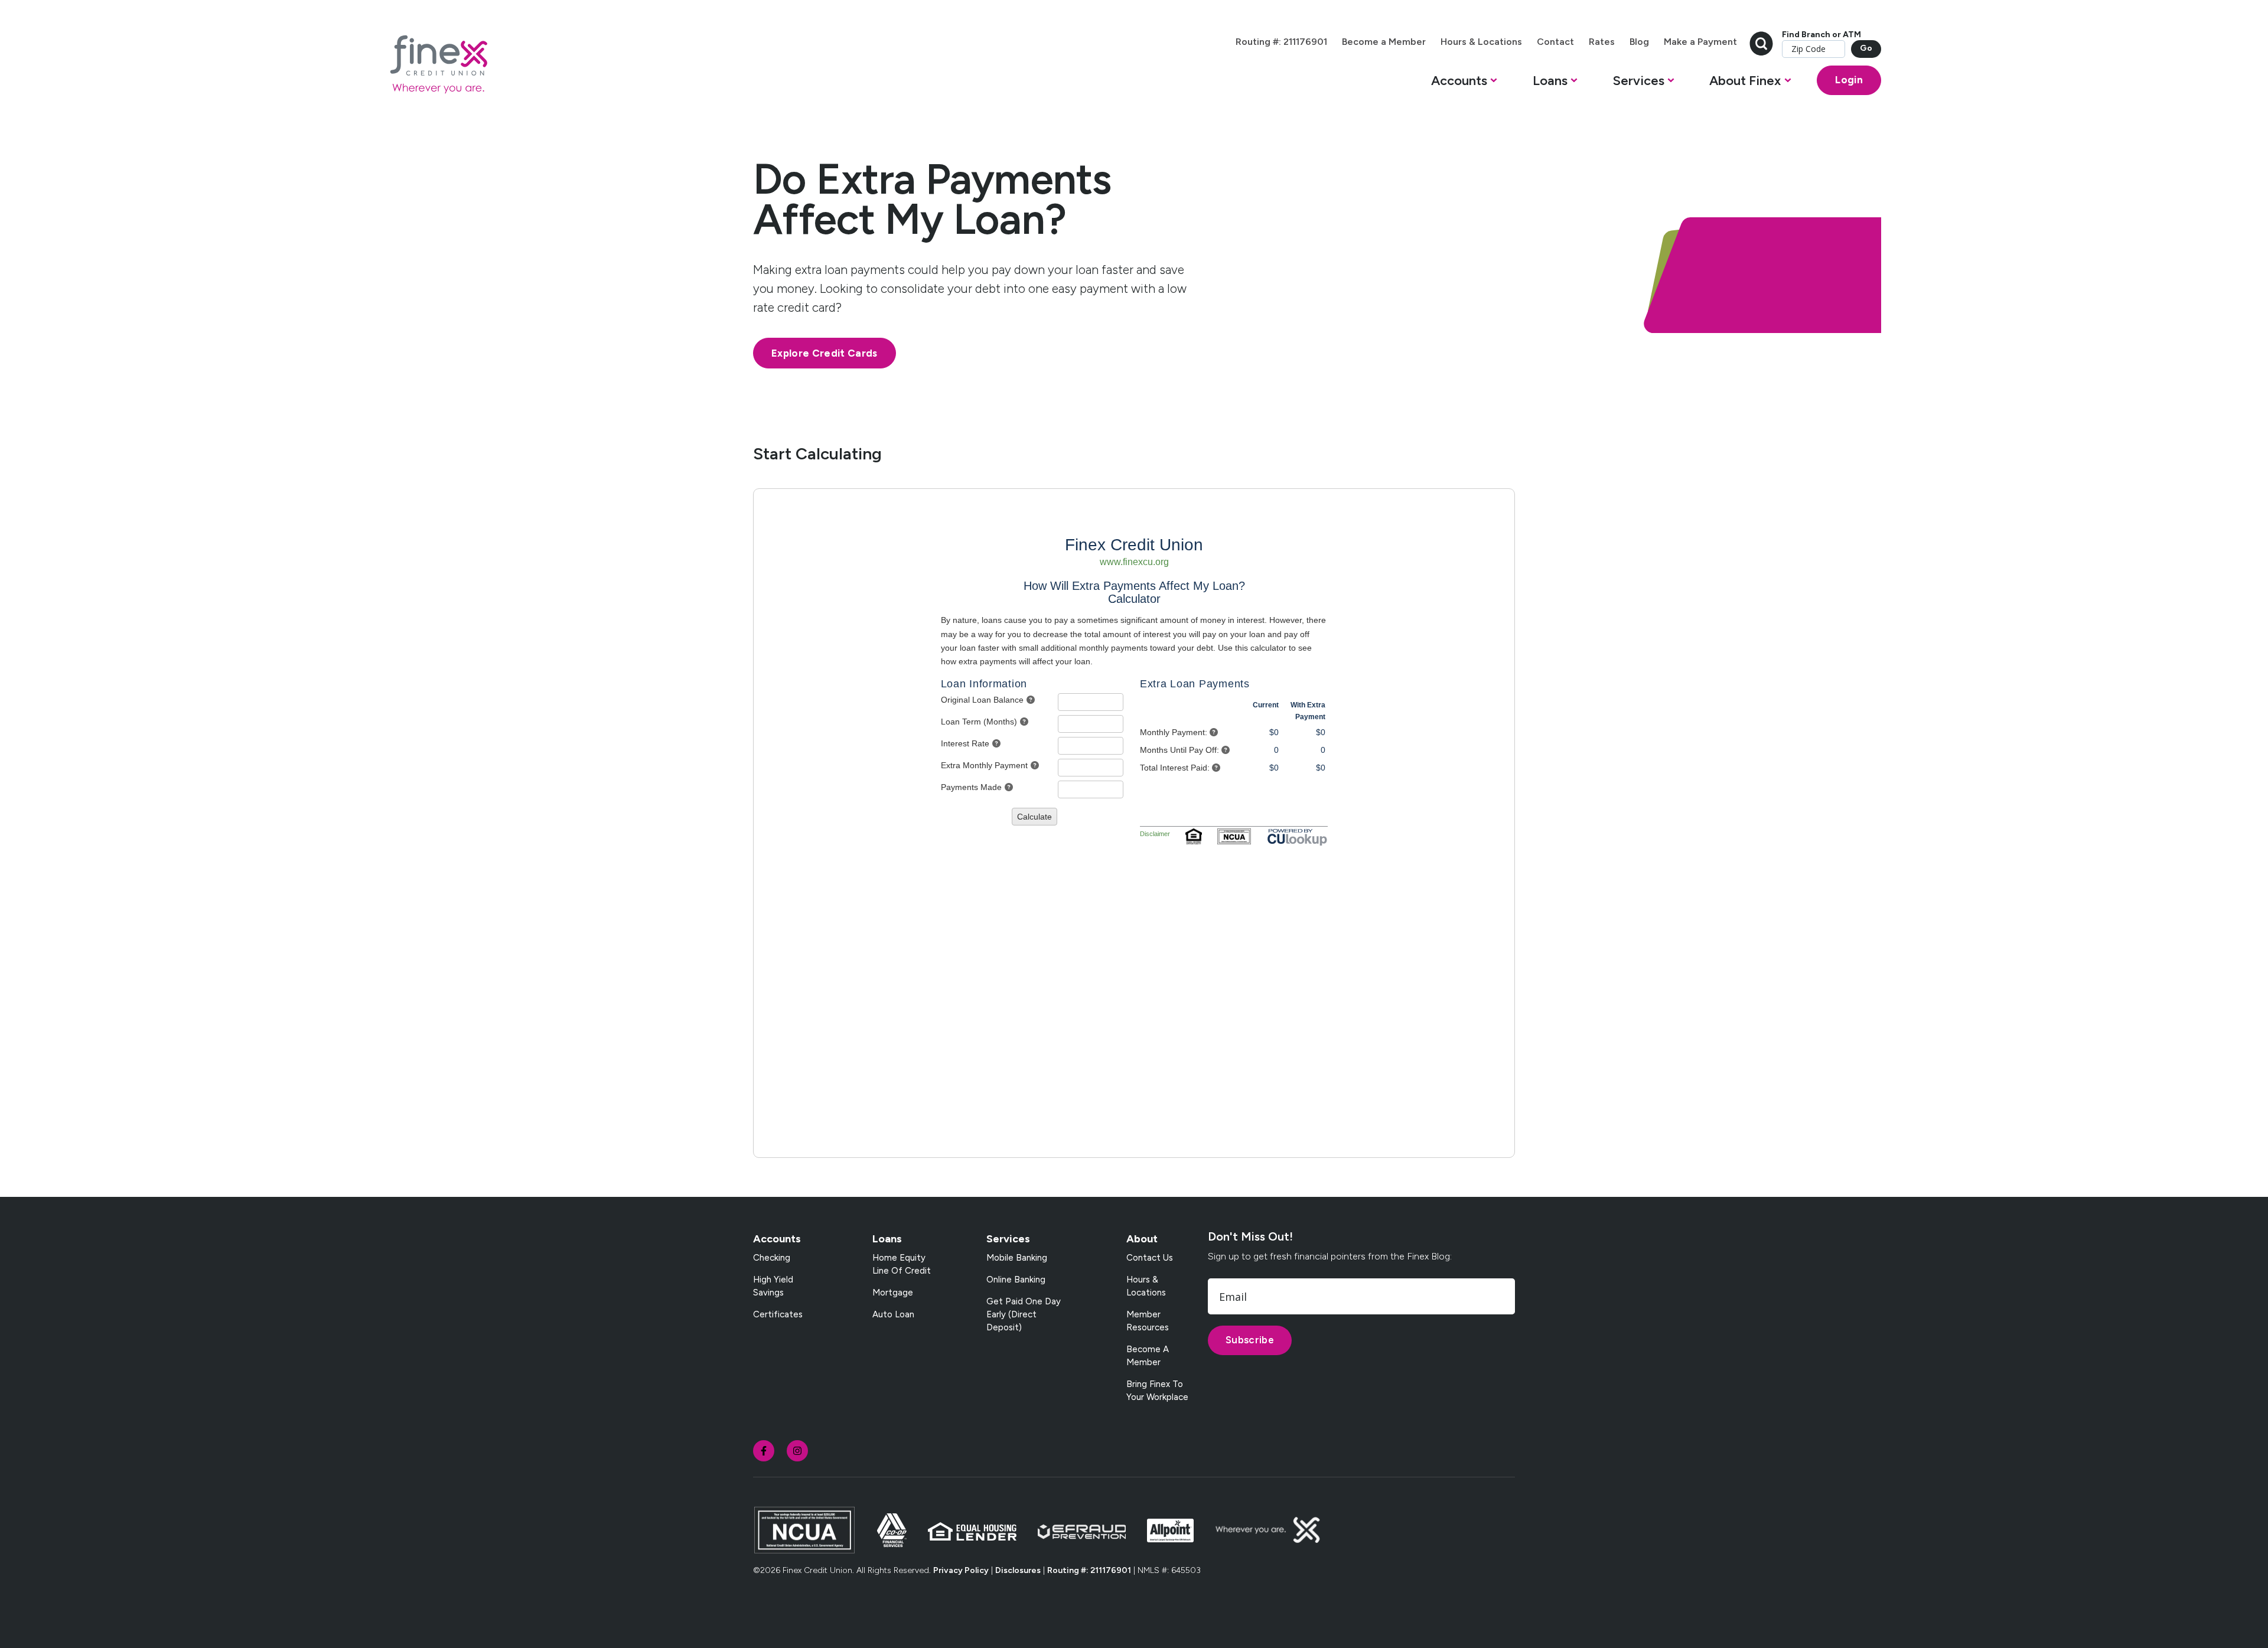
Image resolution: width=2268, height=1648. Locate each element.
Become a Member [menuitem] (1384, 42)
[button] (1464, 84)
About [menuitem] (1142, 1239)
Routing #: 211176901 (1089, 1570)
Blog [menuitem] (1639, 42)
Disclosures (1018, 1570)
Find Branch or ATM (1821, 35)
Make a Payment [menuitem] (1700, 42)
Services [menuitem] (1008, 1239)
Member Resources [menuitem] (1148, 1321)
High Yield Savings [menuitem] (773, 1286)
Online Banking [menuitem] (1016, 1280)
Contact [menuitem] (1555, 42)
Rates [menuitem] (1602, 42)
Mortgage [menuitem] (893, 1293)
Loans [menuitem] (887, 1239)
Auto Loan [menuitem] (893, 1314)
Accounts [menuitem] (777, 1239)
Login (1849, 80)
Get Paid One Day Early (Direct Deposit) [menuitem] (1024, 1314)
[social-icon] (764, 1451)
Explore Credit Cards (825, 353)
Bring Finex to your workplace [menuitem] (1157, 1391)
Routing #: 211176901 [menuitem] (1281, 42)
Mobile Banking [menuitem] (1017, 1258)
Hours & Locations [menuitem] (1481, 42)
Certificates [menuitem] (778, 1314)
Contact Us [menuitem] (1150, 1258)
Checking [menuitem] (772, 1258)
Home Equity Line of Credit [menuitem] (902, 1264)
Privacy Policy (961, 1570)
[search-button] (1761, 42)
